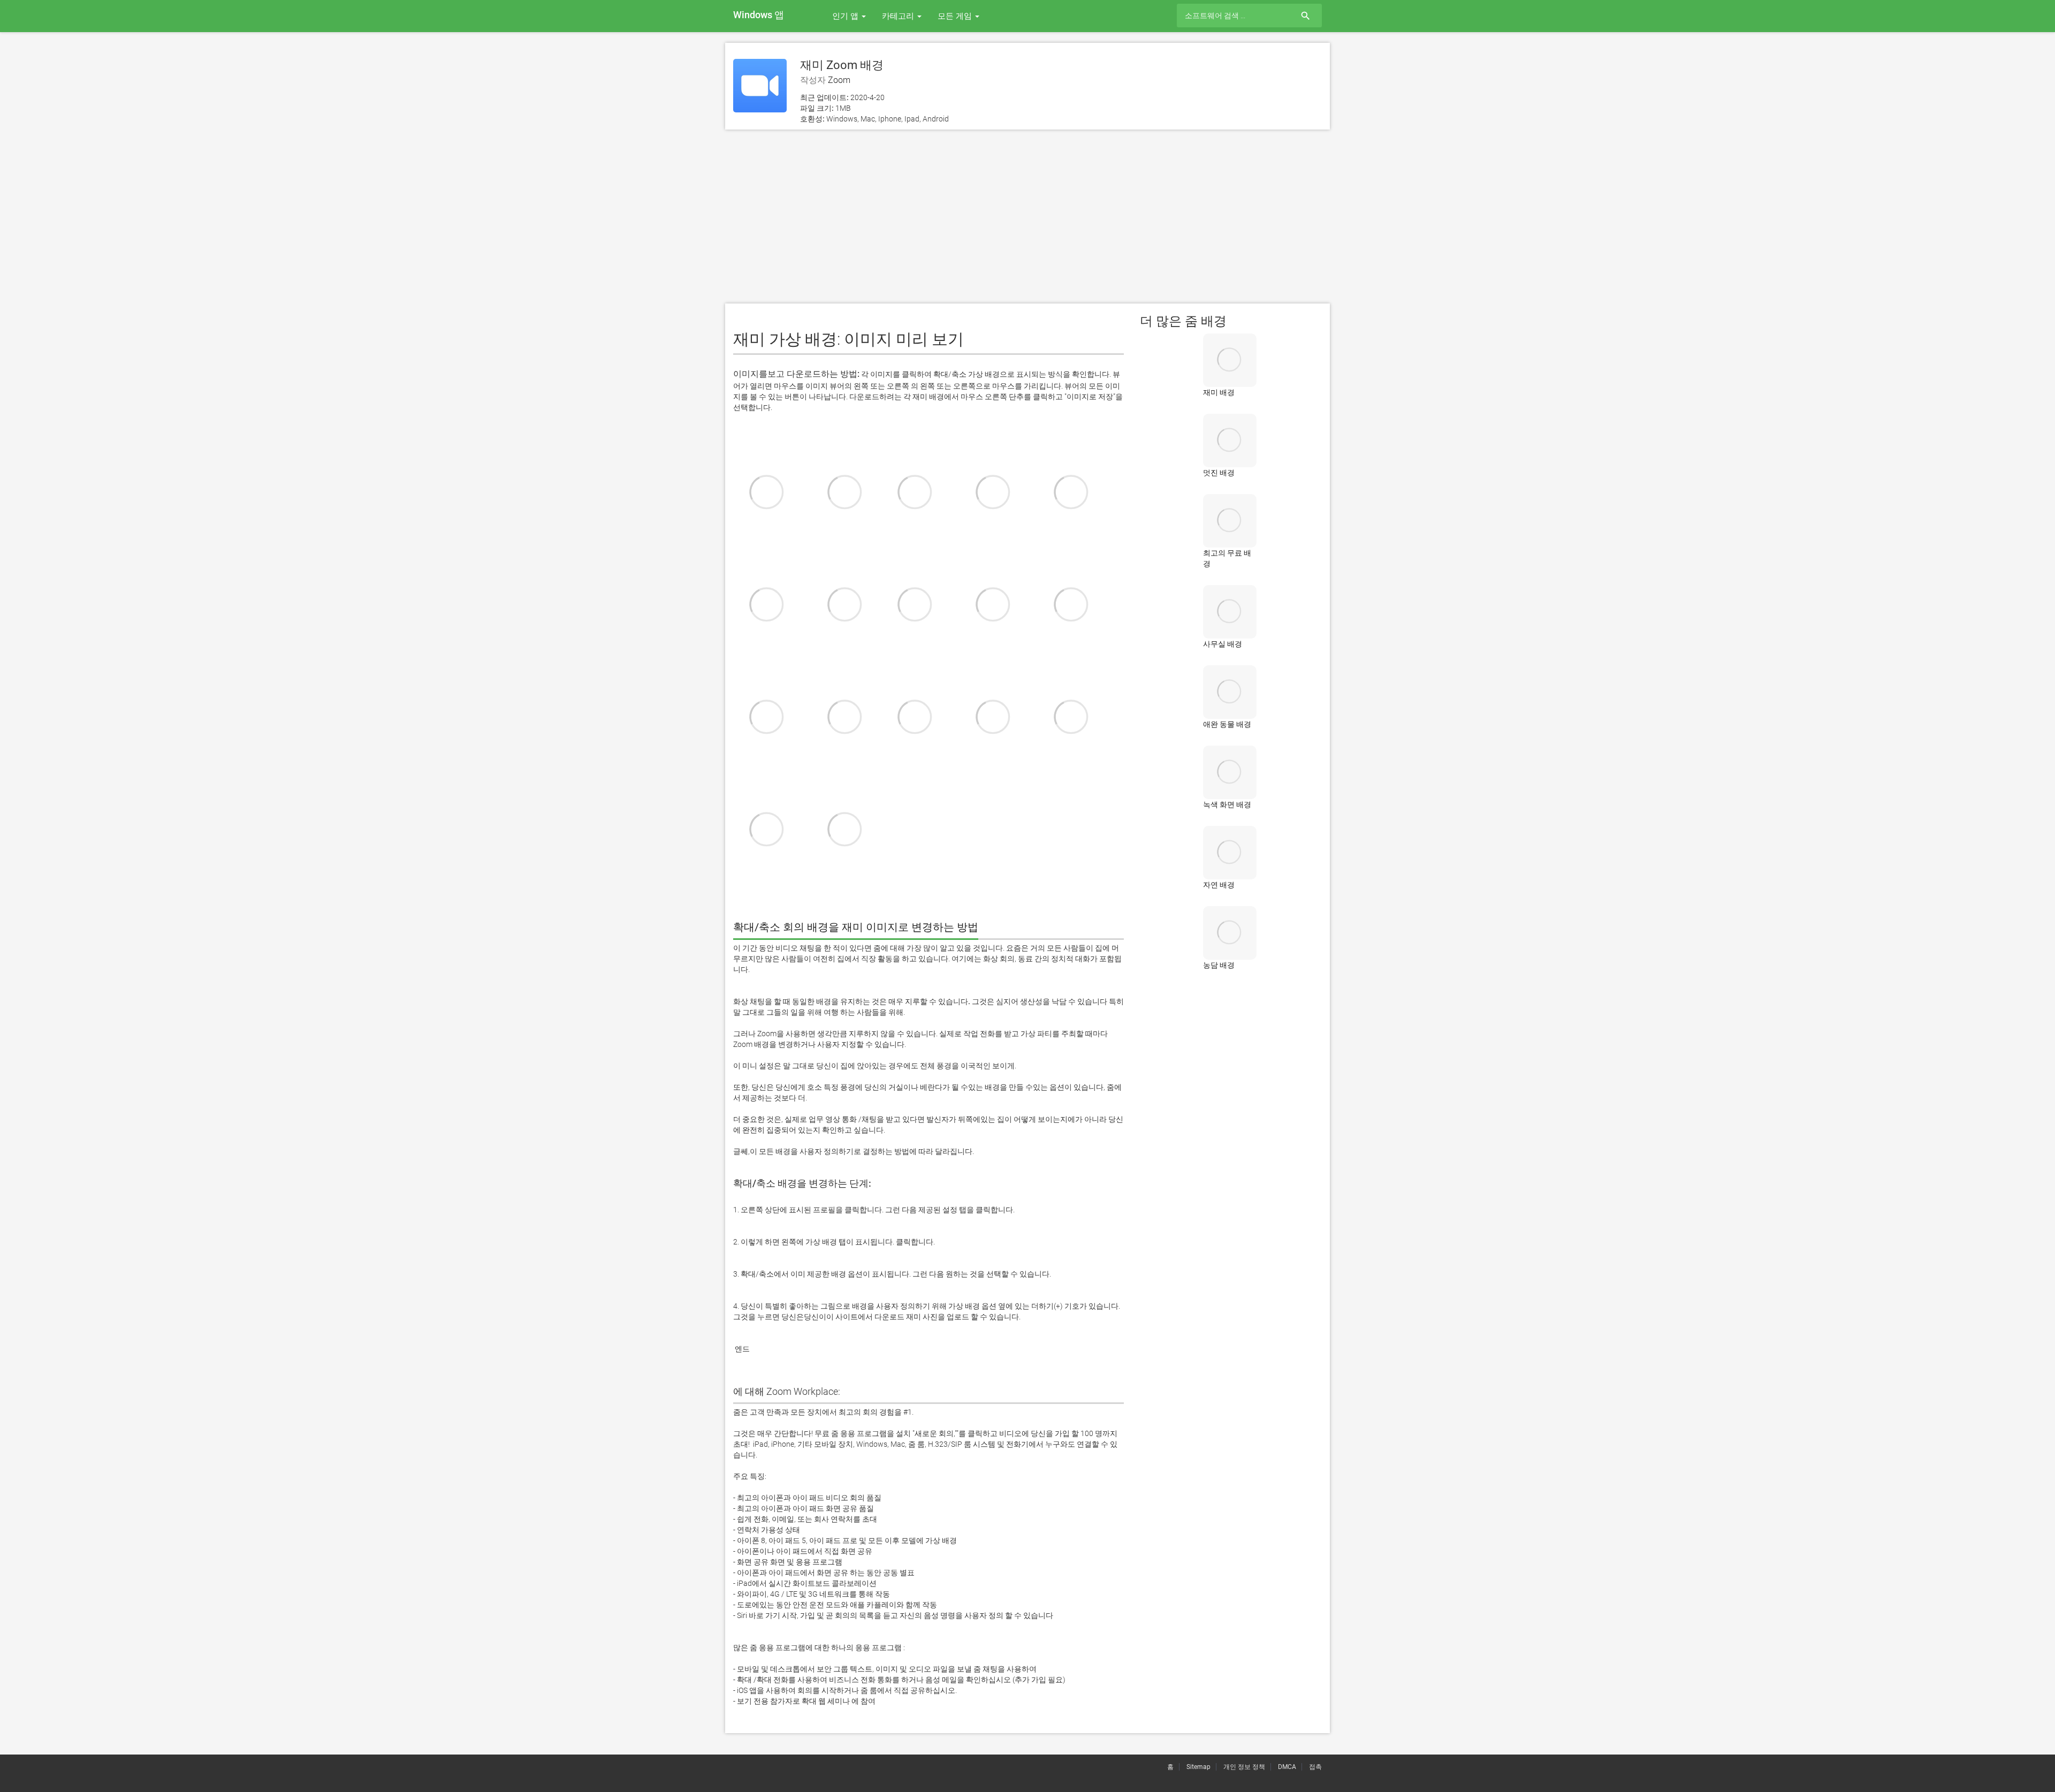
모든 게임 (956, 16)
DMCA (1287, 1767)
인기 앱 (846, 16)
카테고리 (899, 16)
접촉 (1315, 1767)
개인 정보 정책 (1244, 1767)
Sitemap (1198, 1767)
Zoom (839, 80)
